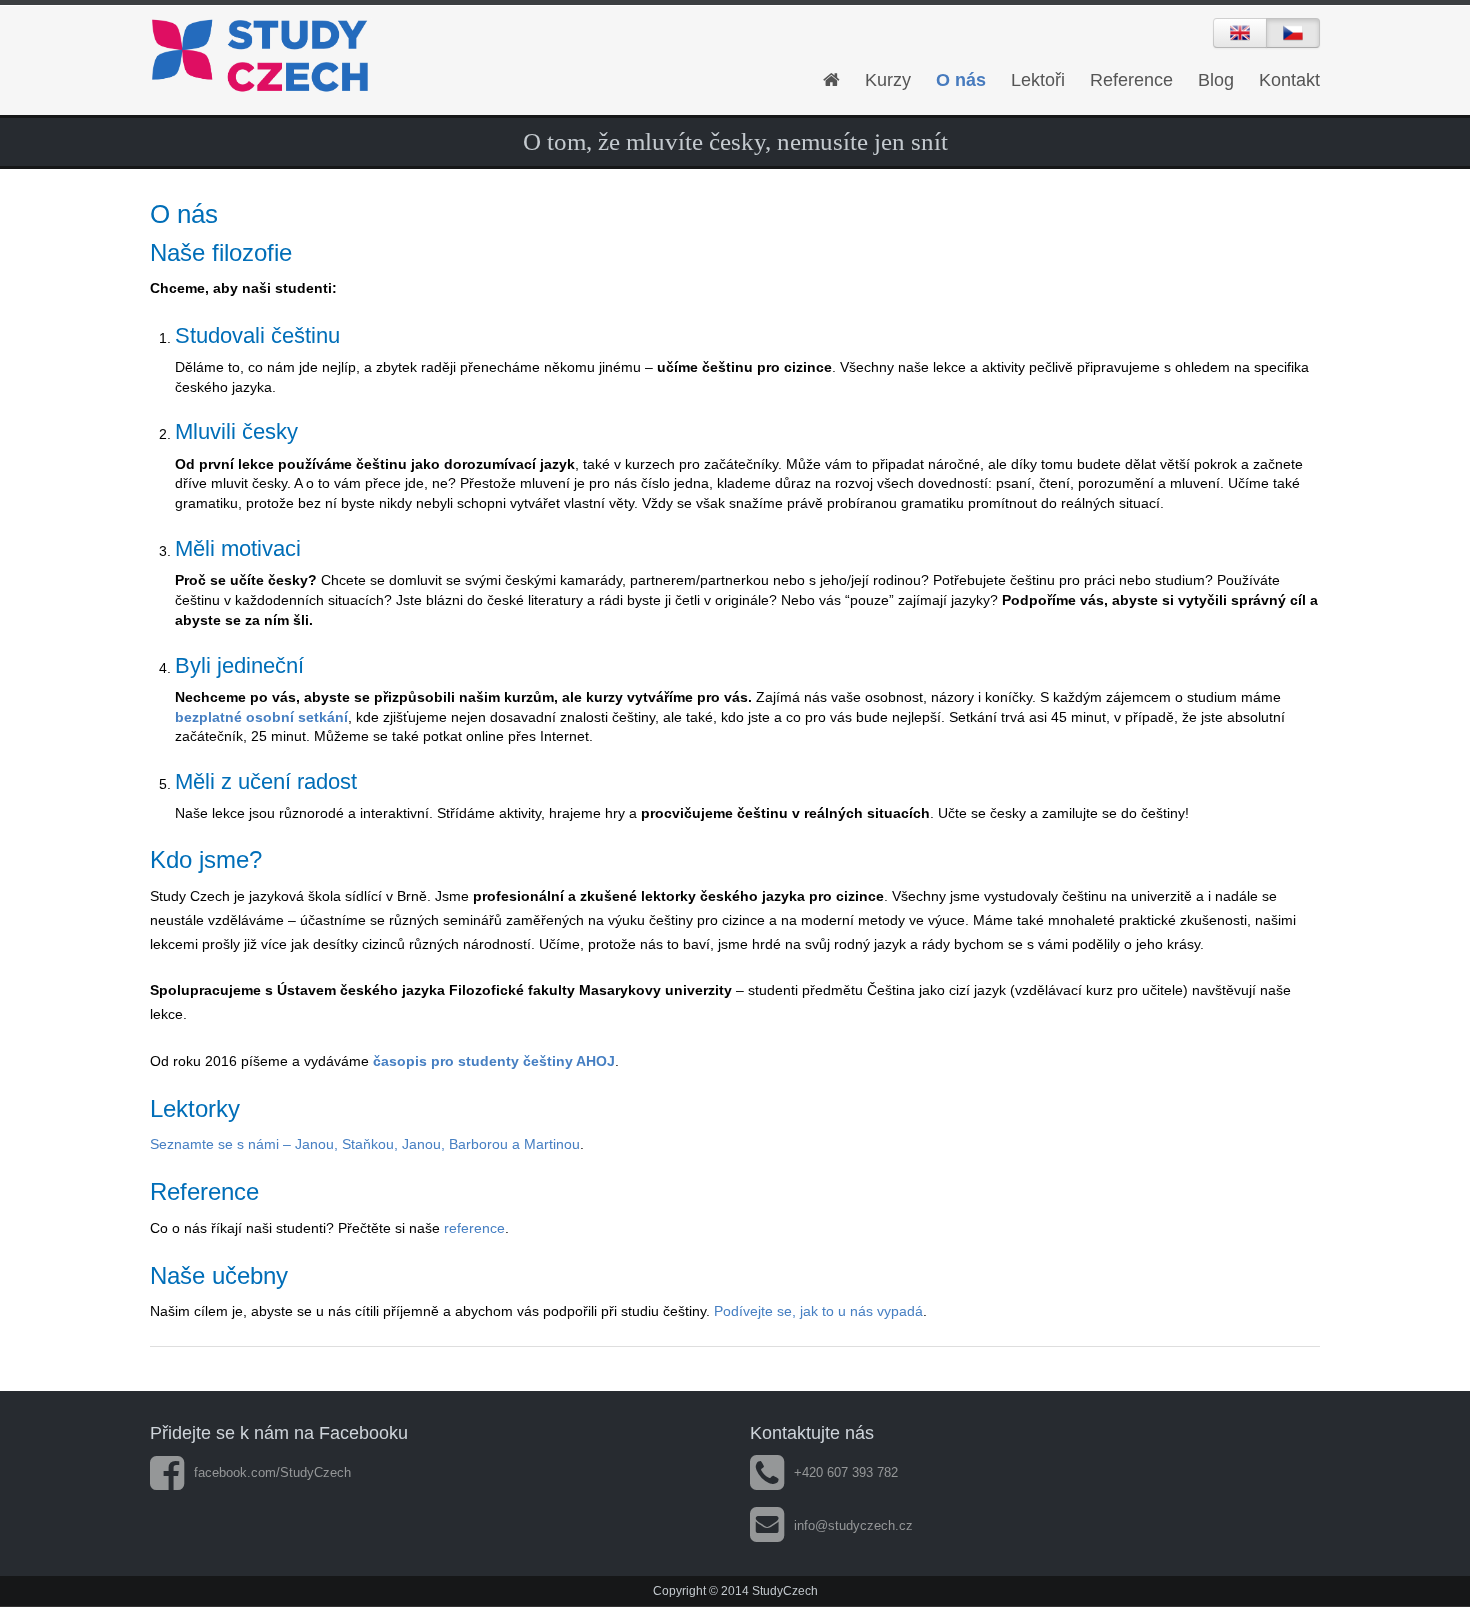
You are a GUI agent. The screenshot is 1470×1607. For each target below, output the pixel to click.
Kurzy (888, 80)
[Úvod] (831, 80)
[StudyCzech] (335, 56)
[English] (1240, 33)
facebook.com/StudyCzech (272, 1472)
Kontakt (1289, 80)
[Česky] (1293, 33)
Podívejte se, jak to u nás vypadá (818, 1311)
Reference (1131, 80)
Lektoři (1038, 80)
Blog (1216, 80)
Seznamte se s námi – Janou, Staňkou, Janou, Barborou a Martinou (365, 1144)
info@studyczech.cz (853, 1525)
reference (474, 1228)
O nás (961, 80)
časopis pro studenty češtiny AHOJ (494, 1061)
